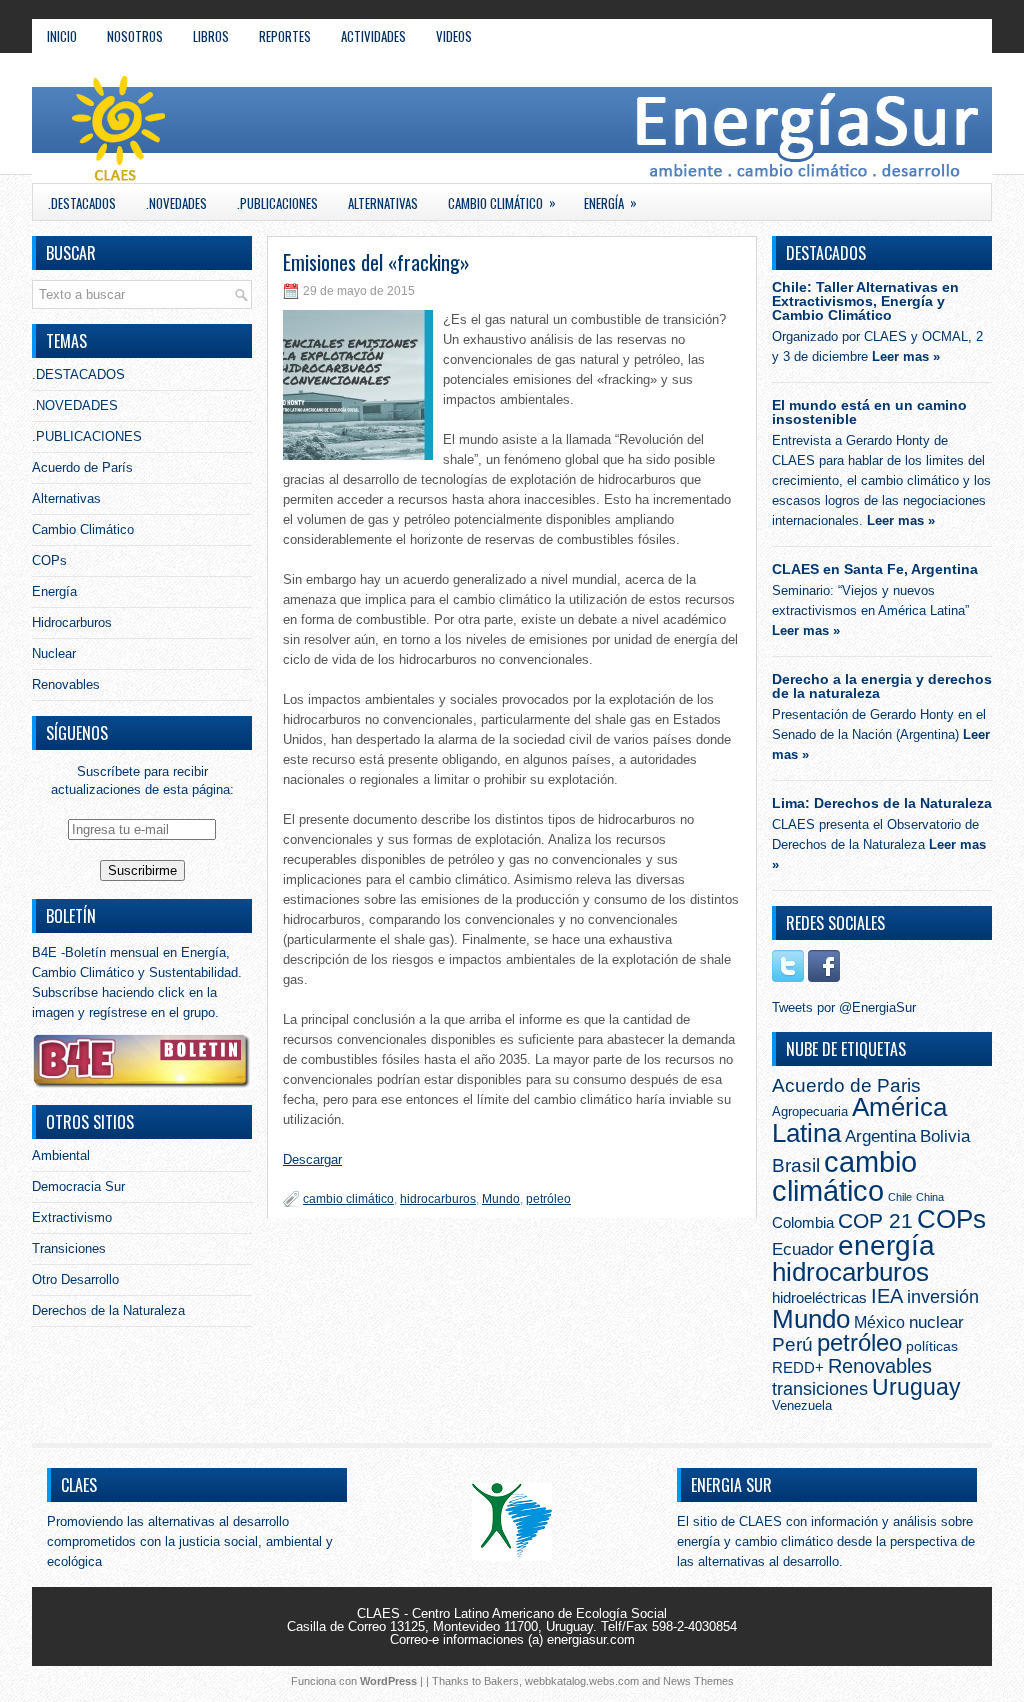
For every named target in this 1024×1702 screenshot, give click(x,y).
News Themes (698, 1681)
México (879, 1322)
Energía (610, 202)
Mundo (501, 1199)
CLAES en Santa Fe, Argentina (875, 569)
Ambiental (61, 1155)
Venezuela (802, 1406)
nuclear (936, 1322)
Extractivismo (72, 1217)
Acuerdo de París (82, 467)
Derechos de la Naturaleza (108, 1310)
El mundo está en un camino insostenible (869, 412)
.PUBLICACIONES (277, 203)
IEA (887, 1296)
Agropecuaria (810, 1112)
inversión (943, 1297)
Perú (792, 1344)
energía (886, 1245)
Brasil (796, 1165)
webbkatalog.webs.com (582, 1681)
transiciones (820, 1389)
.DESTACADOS (82, 203)
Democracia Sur (78, 1186)
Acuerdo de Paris (846, 1085)
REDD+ (798, 1367)
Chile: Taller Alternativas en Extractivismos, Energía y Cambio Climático (865, 301)
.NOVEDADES (176, 203)
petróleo (548, 1199)
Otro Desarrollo (75, 1279)
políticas (932, 1346)
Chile (900, 1197)
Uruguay (916, 1387)
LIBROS (211, 36)
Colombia (803, 1222)
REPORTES (285, 36)
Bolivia (945, 1136)
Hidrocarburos (72, 622)
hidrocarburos (438, 1199)
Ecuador (803, 1249)
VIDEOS (454, 36)
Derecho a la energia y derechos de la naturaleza (882, 686)
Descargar (312, 1159)
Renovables (66, 684)
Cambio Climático (502, 202)
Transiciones (69, 1248)
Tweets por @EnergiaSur (844, 1007)
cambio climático (348, 1199)
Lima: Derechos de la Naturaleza (882, 803)
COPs (49, 560)
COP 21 (875, 1220)
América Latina (859, 1120)
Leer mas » (906, 356)
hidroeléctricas (819, 1297)
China (930, 1197)
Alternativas (383, 203)
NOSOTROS (135, 36)
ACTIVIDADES (373, 36)
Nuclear (54, 653)
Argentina (880, 1136)
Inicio (62, 36)
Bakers (501, 1681)
